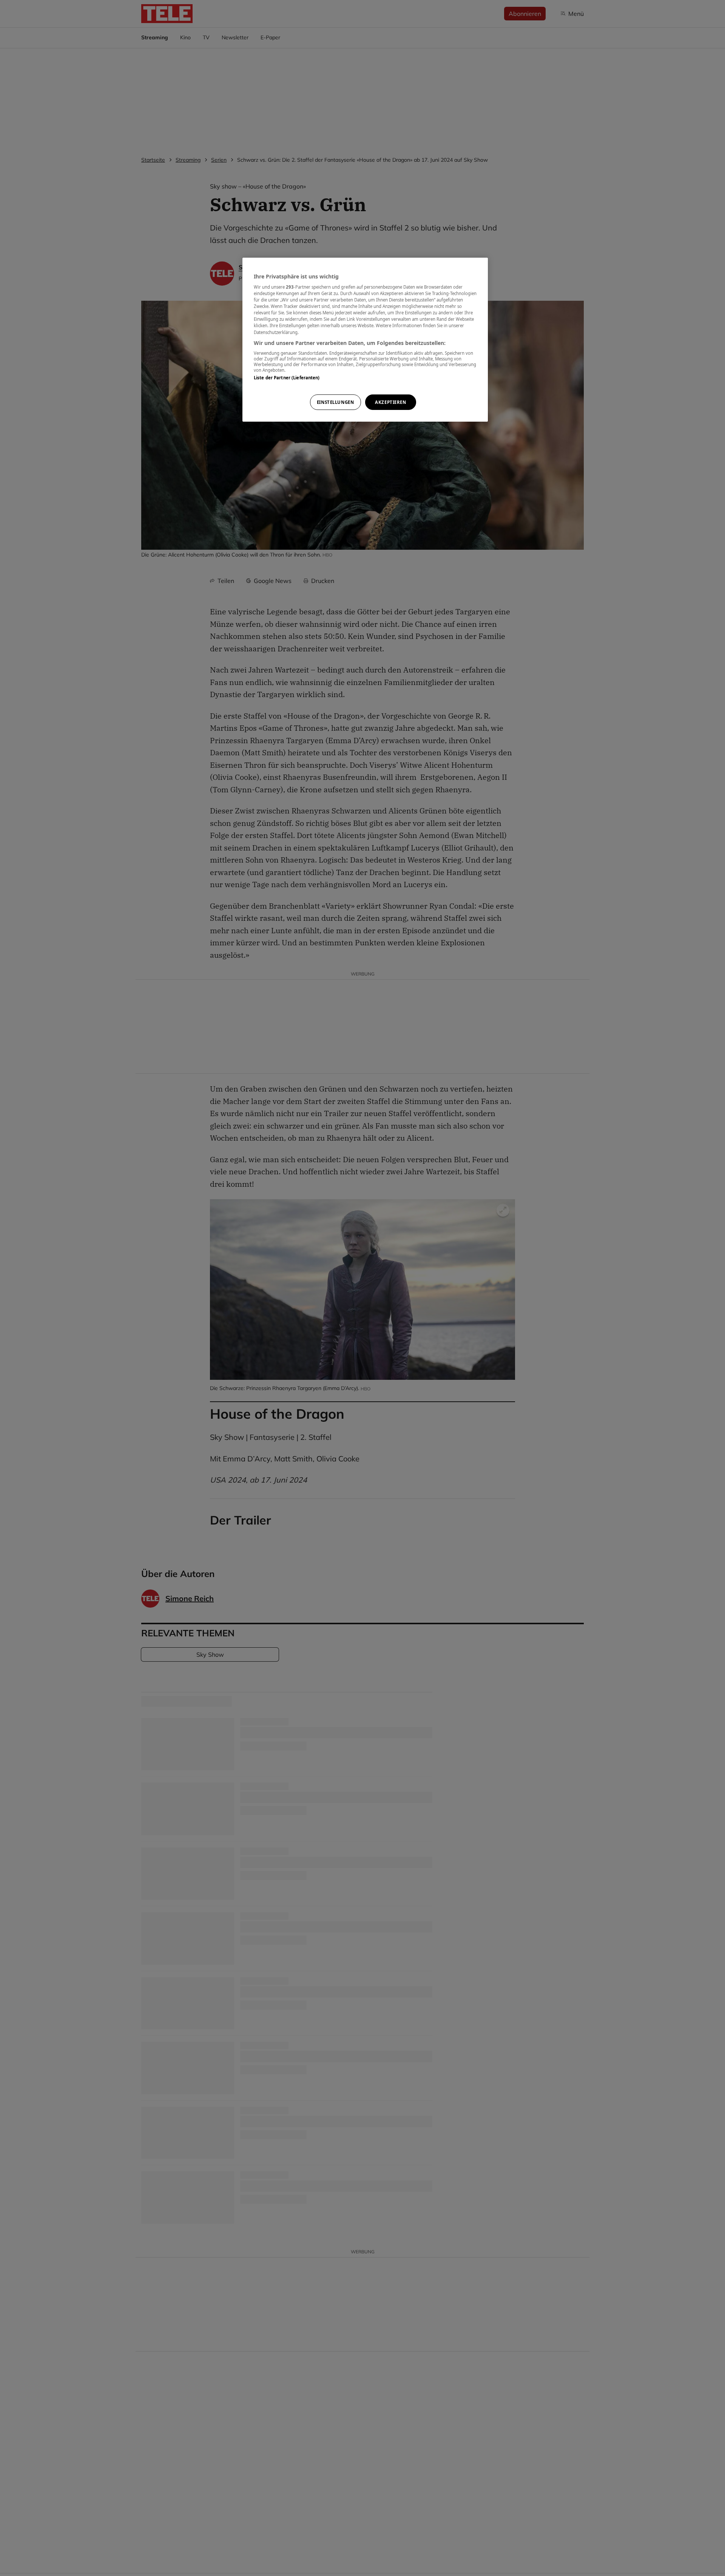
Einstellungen (335, 402)
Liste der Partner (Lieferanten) (287, 378)
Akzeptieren (390, 402)
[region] (365, 340)
